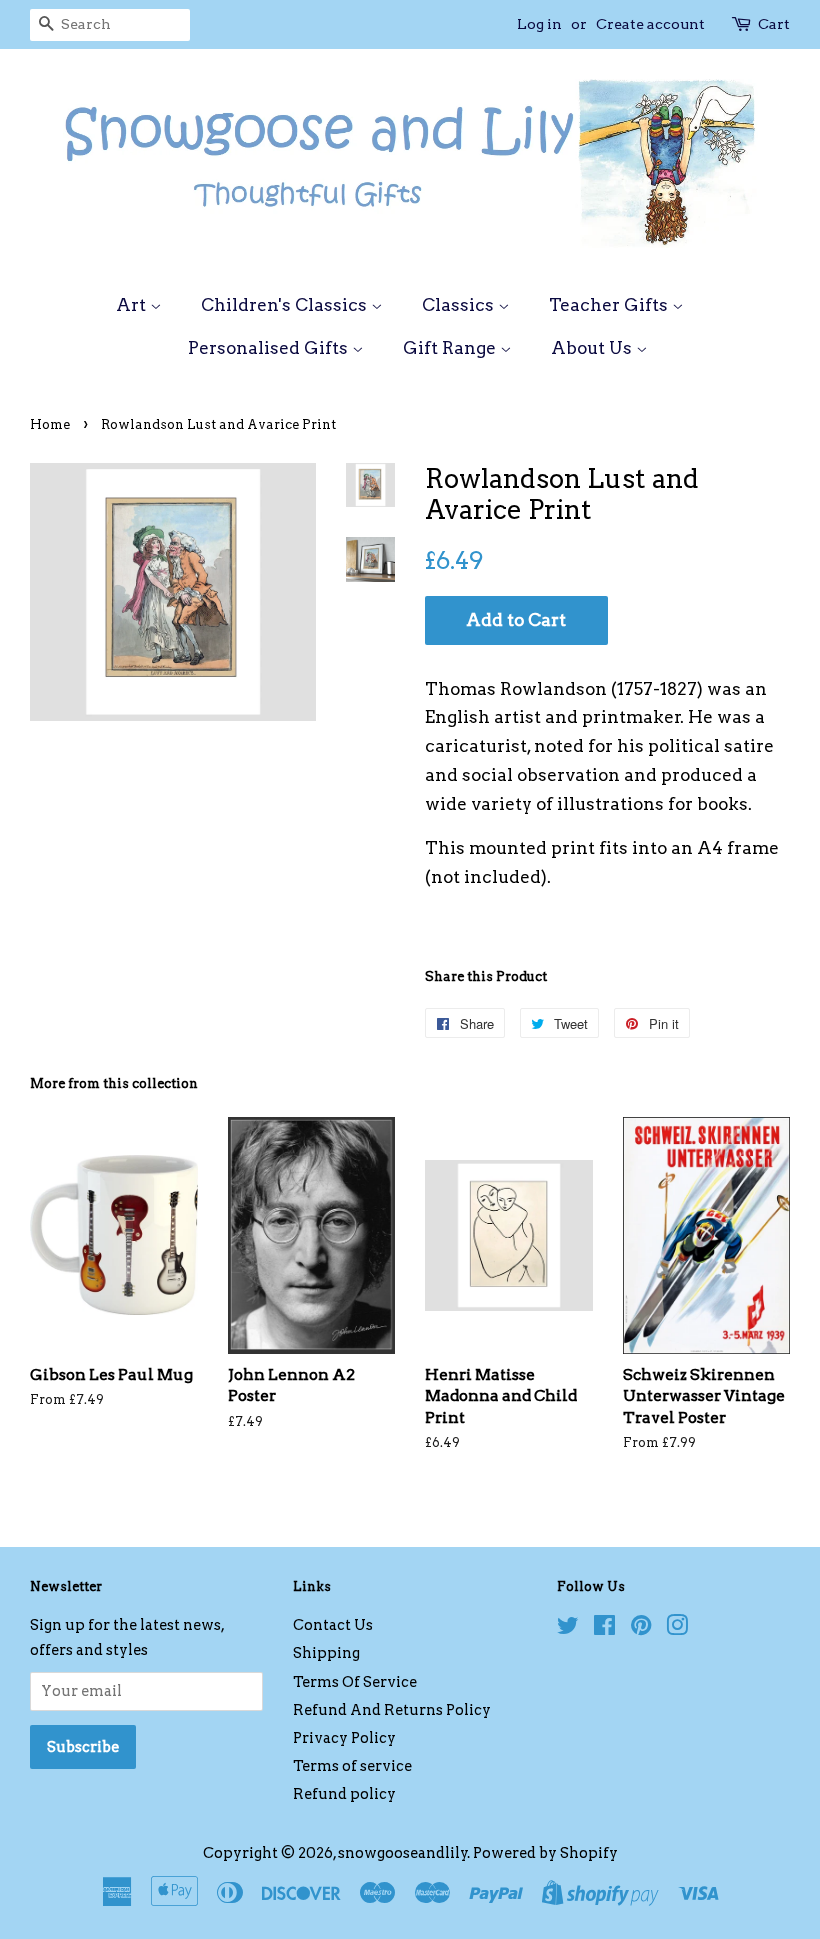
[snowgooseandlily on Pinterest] (641, 1629)
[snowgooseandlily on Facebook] (604, 1629)
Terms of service (352, 1766)
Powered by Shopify (545, 1853)
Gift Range (451, 348)
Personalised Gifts (270, 348)
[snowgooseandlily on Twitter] (568, 1629)
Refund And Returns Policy (392, 1710)
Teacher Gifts (610, 305)
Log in (539, 24)
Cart (774, 24)
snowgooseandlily (403, 1853)
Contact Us (333, 1625)
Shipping (326, 1653)
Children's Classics (286, 305)
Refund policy (344, 1794)
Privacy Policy (344, 1738)
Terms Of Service (355, 1682)
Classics (460, 305)
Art (133, 305)
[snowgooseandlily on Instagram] (677, 1629)
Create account (650, 24)
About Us (593, 348)
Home (50, 424)
